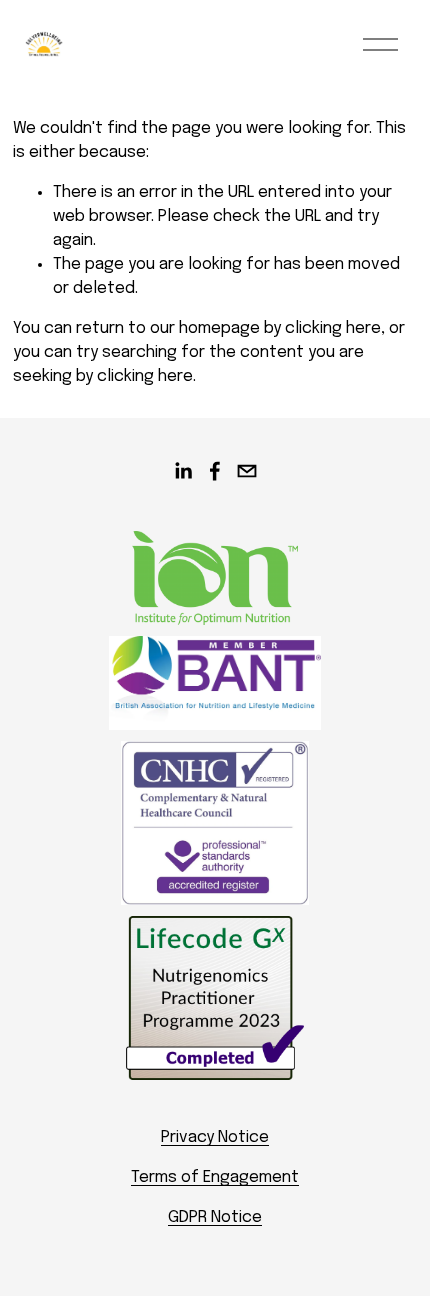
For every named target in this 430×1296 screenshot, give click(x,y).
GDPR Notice (215, 1217)
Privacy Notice (215, 1137)
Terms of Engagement (215, 1177)
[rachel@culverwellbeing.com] (247, 471)
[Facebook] (215, 471)
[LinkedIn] (183, 471)
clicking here (333, 328)
